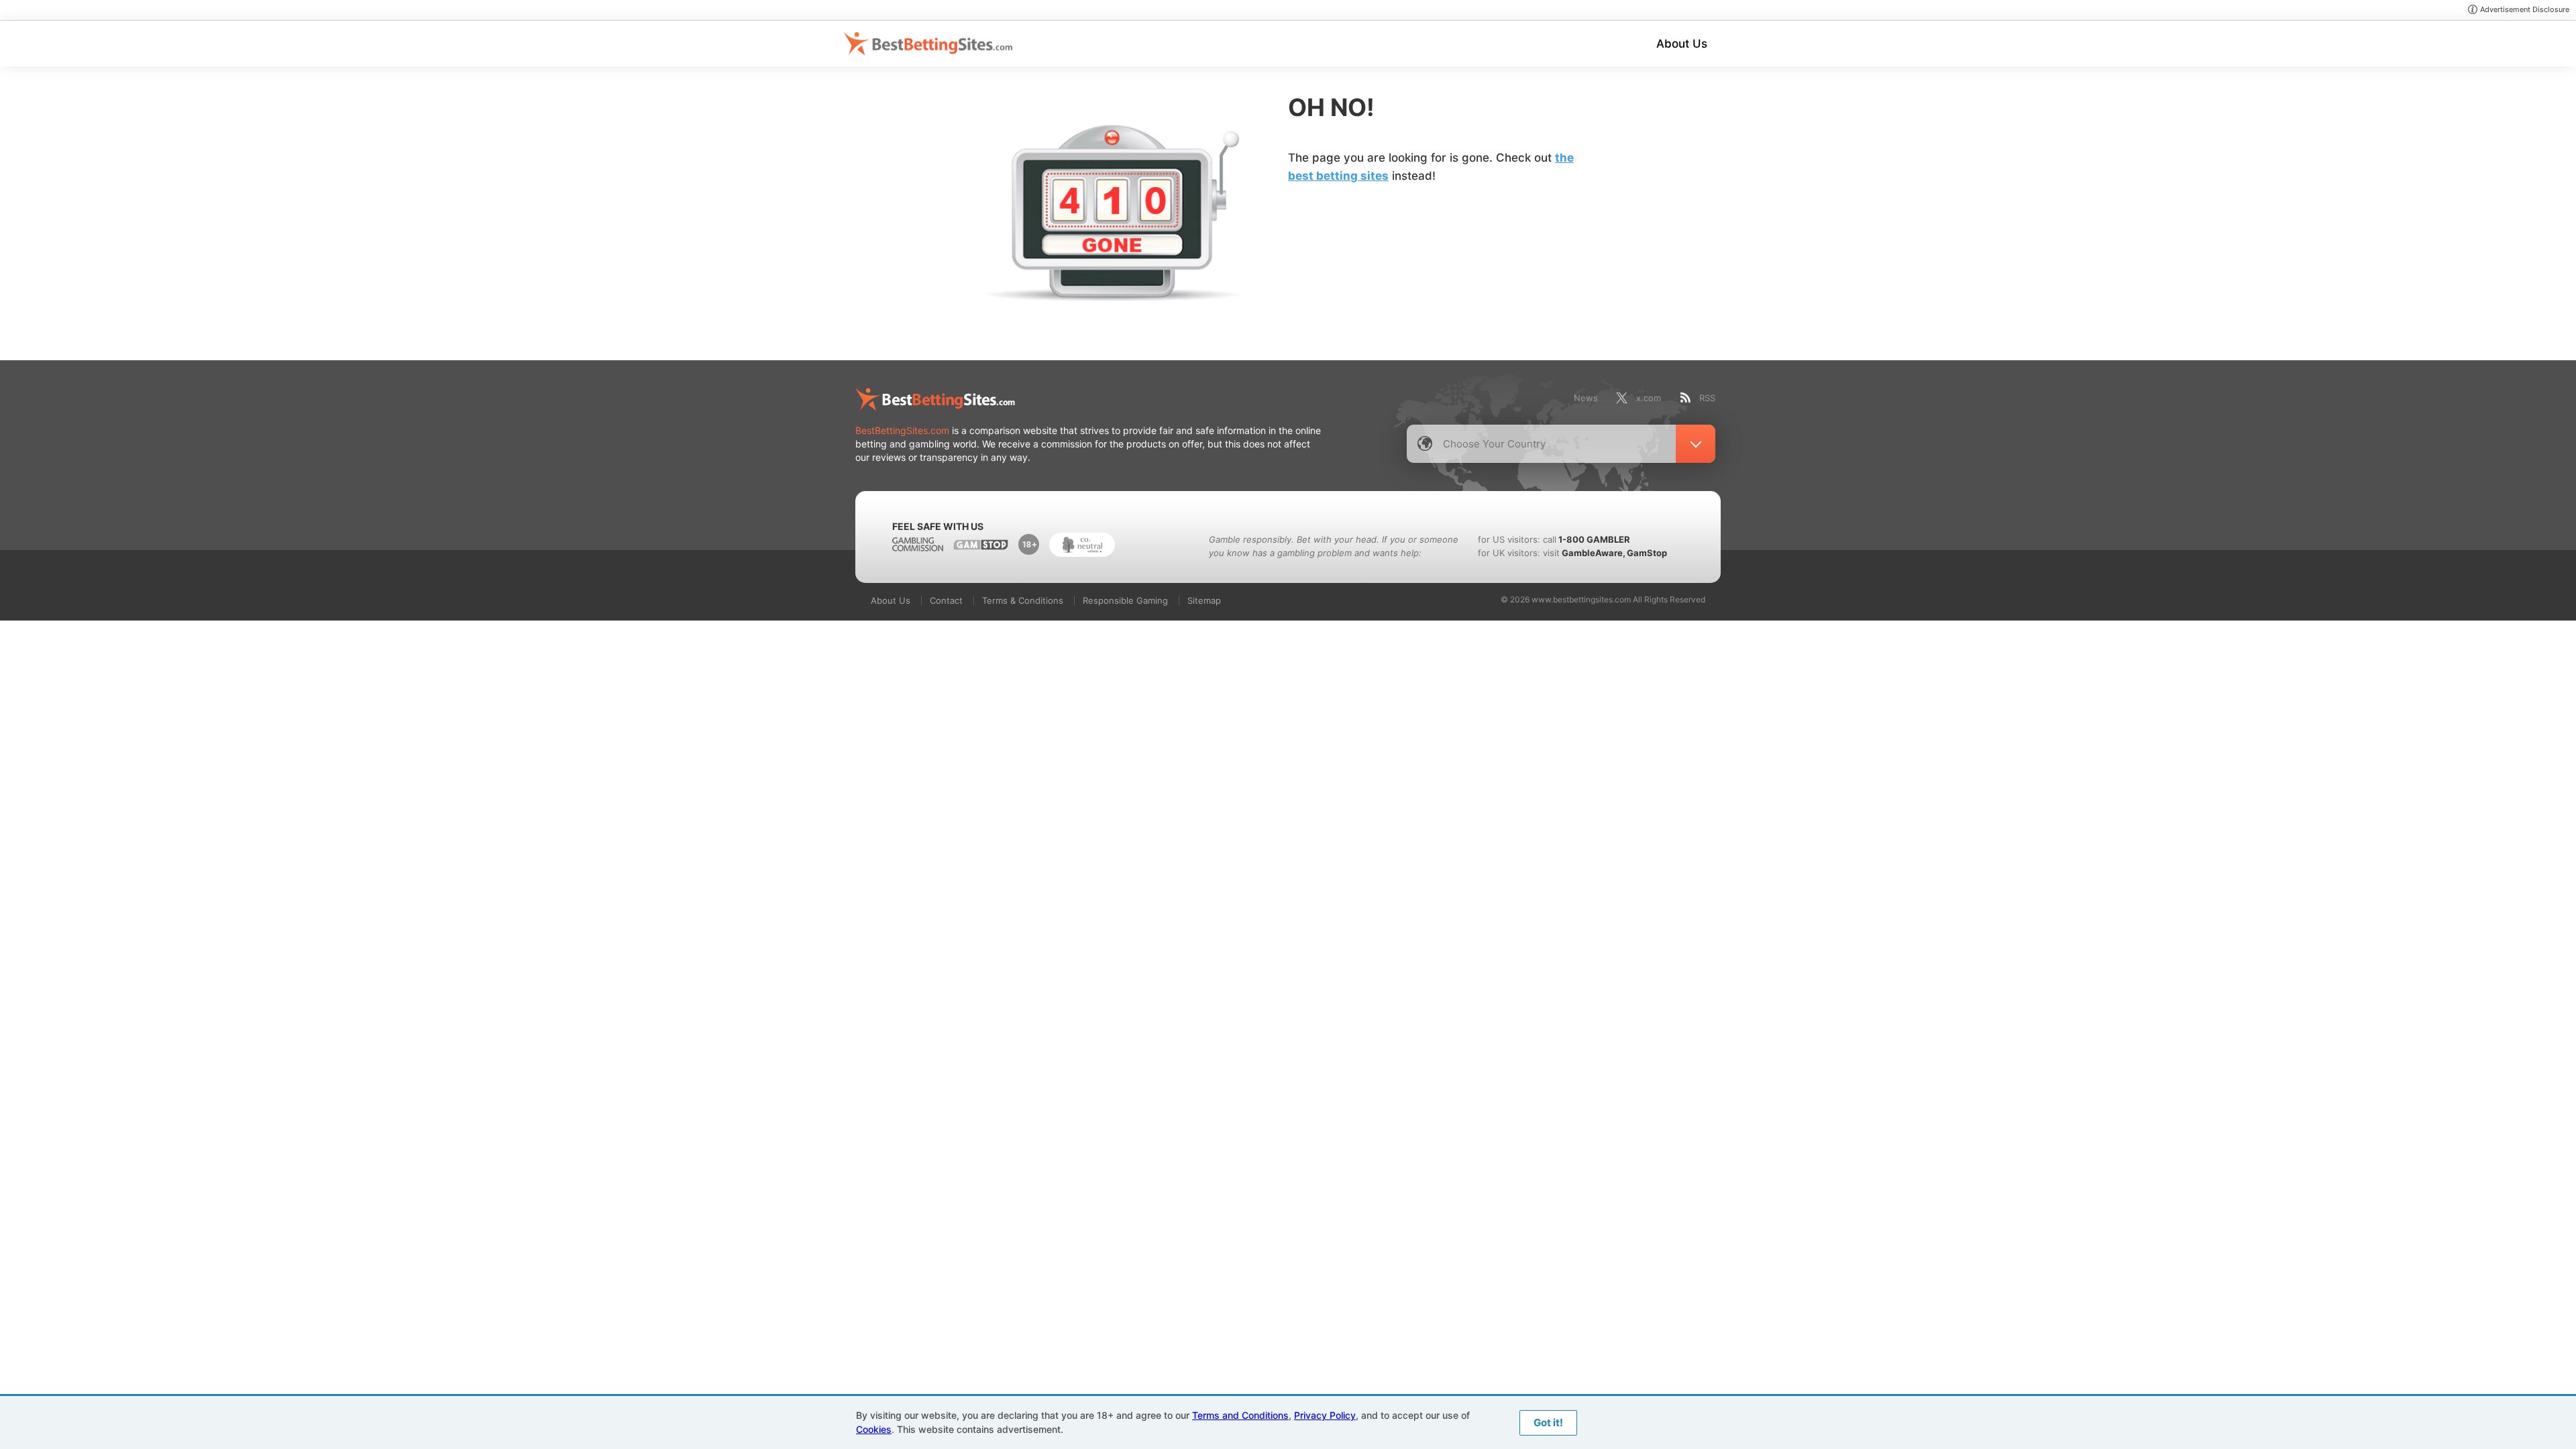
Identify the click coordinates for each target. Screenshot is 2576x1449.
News (1586, 398)
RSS (1707, 398)
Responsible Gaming (1125, 600)
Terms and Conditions (1240, 1415)
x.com (1649, 398)
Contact (946, 600)
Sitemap (1204, 600)
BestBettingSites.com (902, 430)
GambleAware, (1594, 553)
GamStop (1647, 553)
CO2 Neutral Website (1082, 545)
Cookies (874, 1429)
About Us (1682, 44)
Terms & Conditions (1023, 600)
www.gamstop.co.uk (981, 545)
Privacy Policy (1325, 1415)
